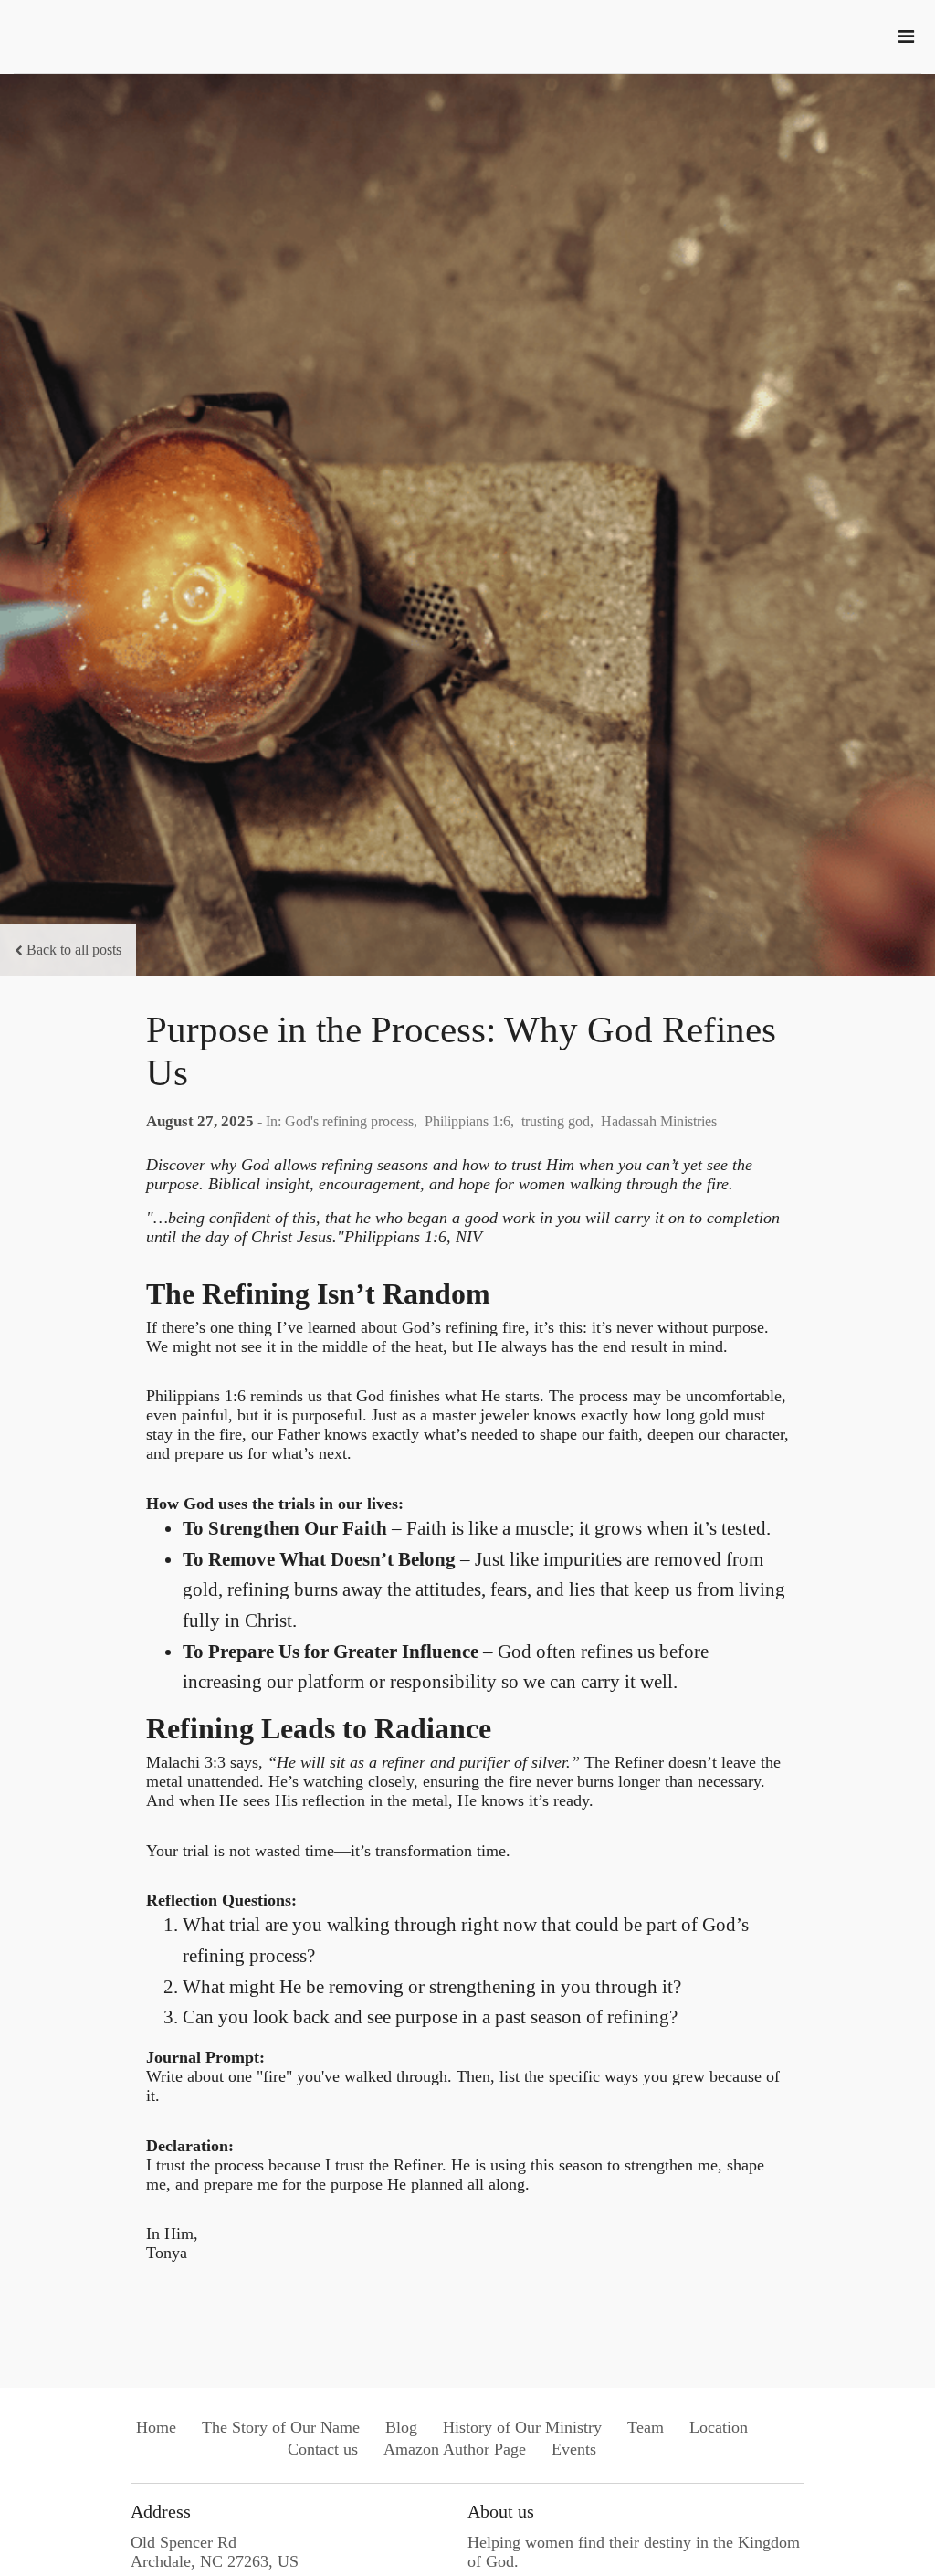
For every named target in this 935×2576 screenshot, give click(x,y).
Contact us (323, 2449)
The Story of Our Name (281, 2427)
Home (156, 2427)
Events (574, 2449)
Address (161, 2511)
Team (646, 2427)
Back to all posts (74, 950)
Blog (401, 2427)
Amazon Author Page (455, 2449)
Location (719, 2427)
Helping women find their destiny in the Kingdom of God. (634, 2552)
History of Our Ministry (522, 2427)
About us (501, 2511)
